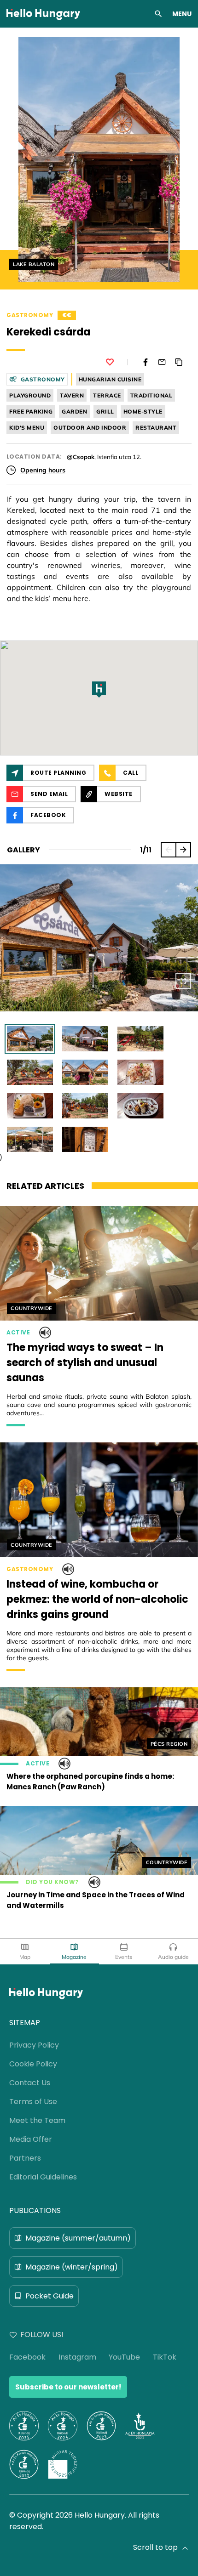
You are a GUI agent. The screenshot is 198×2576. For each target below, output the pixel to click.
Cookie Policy (33, 2064)
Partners (25, 2158)
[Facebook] (146, 362)
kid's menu (27, 428)
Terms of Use (33, 2102)
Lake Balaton (34, 264)
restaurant (156, 428)
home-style (143, 411)
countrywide (32, 1308)
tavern (72, 395)
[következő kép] (183, 850)
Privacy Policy (34, 2045)
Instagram (77, 2357)
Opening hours (43, 470)
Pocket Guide (49, 2296)
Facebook (27, 2357)
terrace (107, 395)
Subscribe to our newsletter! (68, 2387)
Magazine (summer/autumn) (78, 2238)
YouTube (124, 2357)
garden (74, 411)
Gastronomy (30, 315)
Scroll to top (155, 2547)
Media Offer (31, 2139)
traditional (151, 395)
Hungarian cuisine (110, 379)
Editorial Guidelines (43, 2177)
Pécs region (169, 1744)
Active (18, 1333)
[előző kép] (169, 850)
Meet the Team (37, 2120)
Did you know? (52, 1882)
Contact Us (30, 2083)
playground (30, 395)
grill (105, 411)
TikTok (165, 2357)
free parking (31, 411)
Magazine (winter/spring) (72, 2267)
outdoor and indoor (90, 428)
